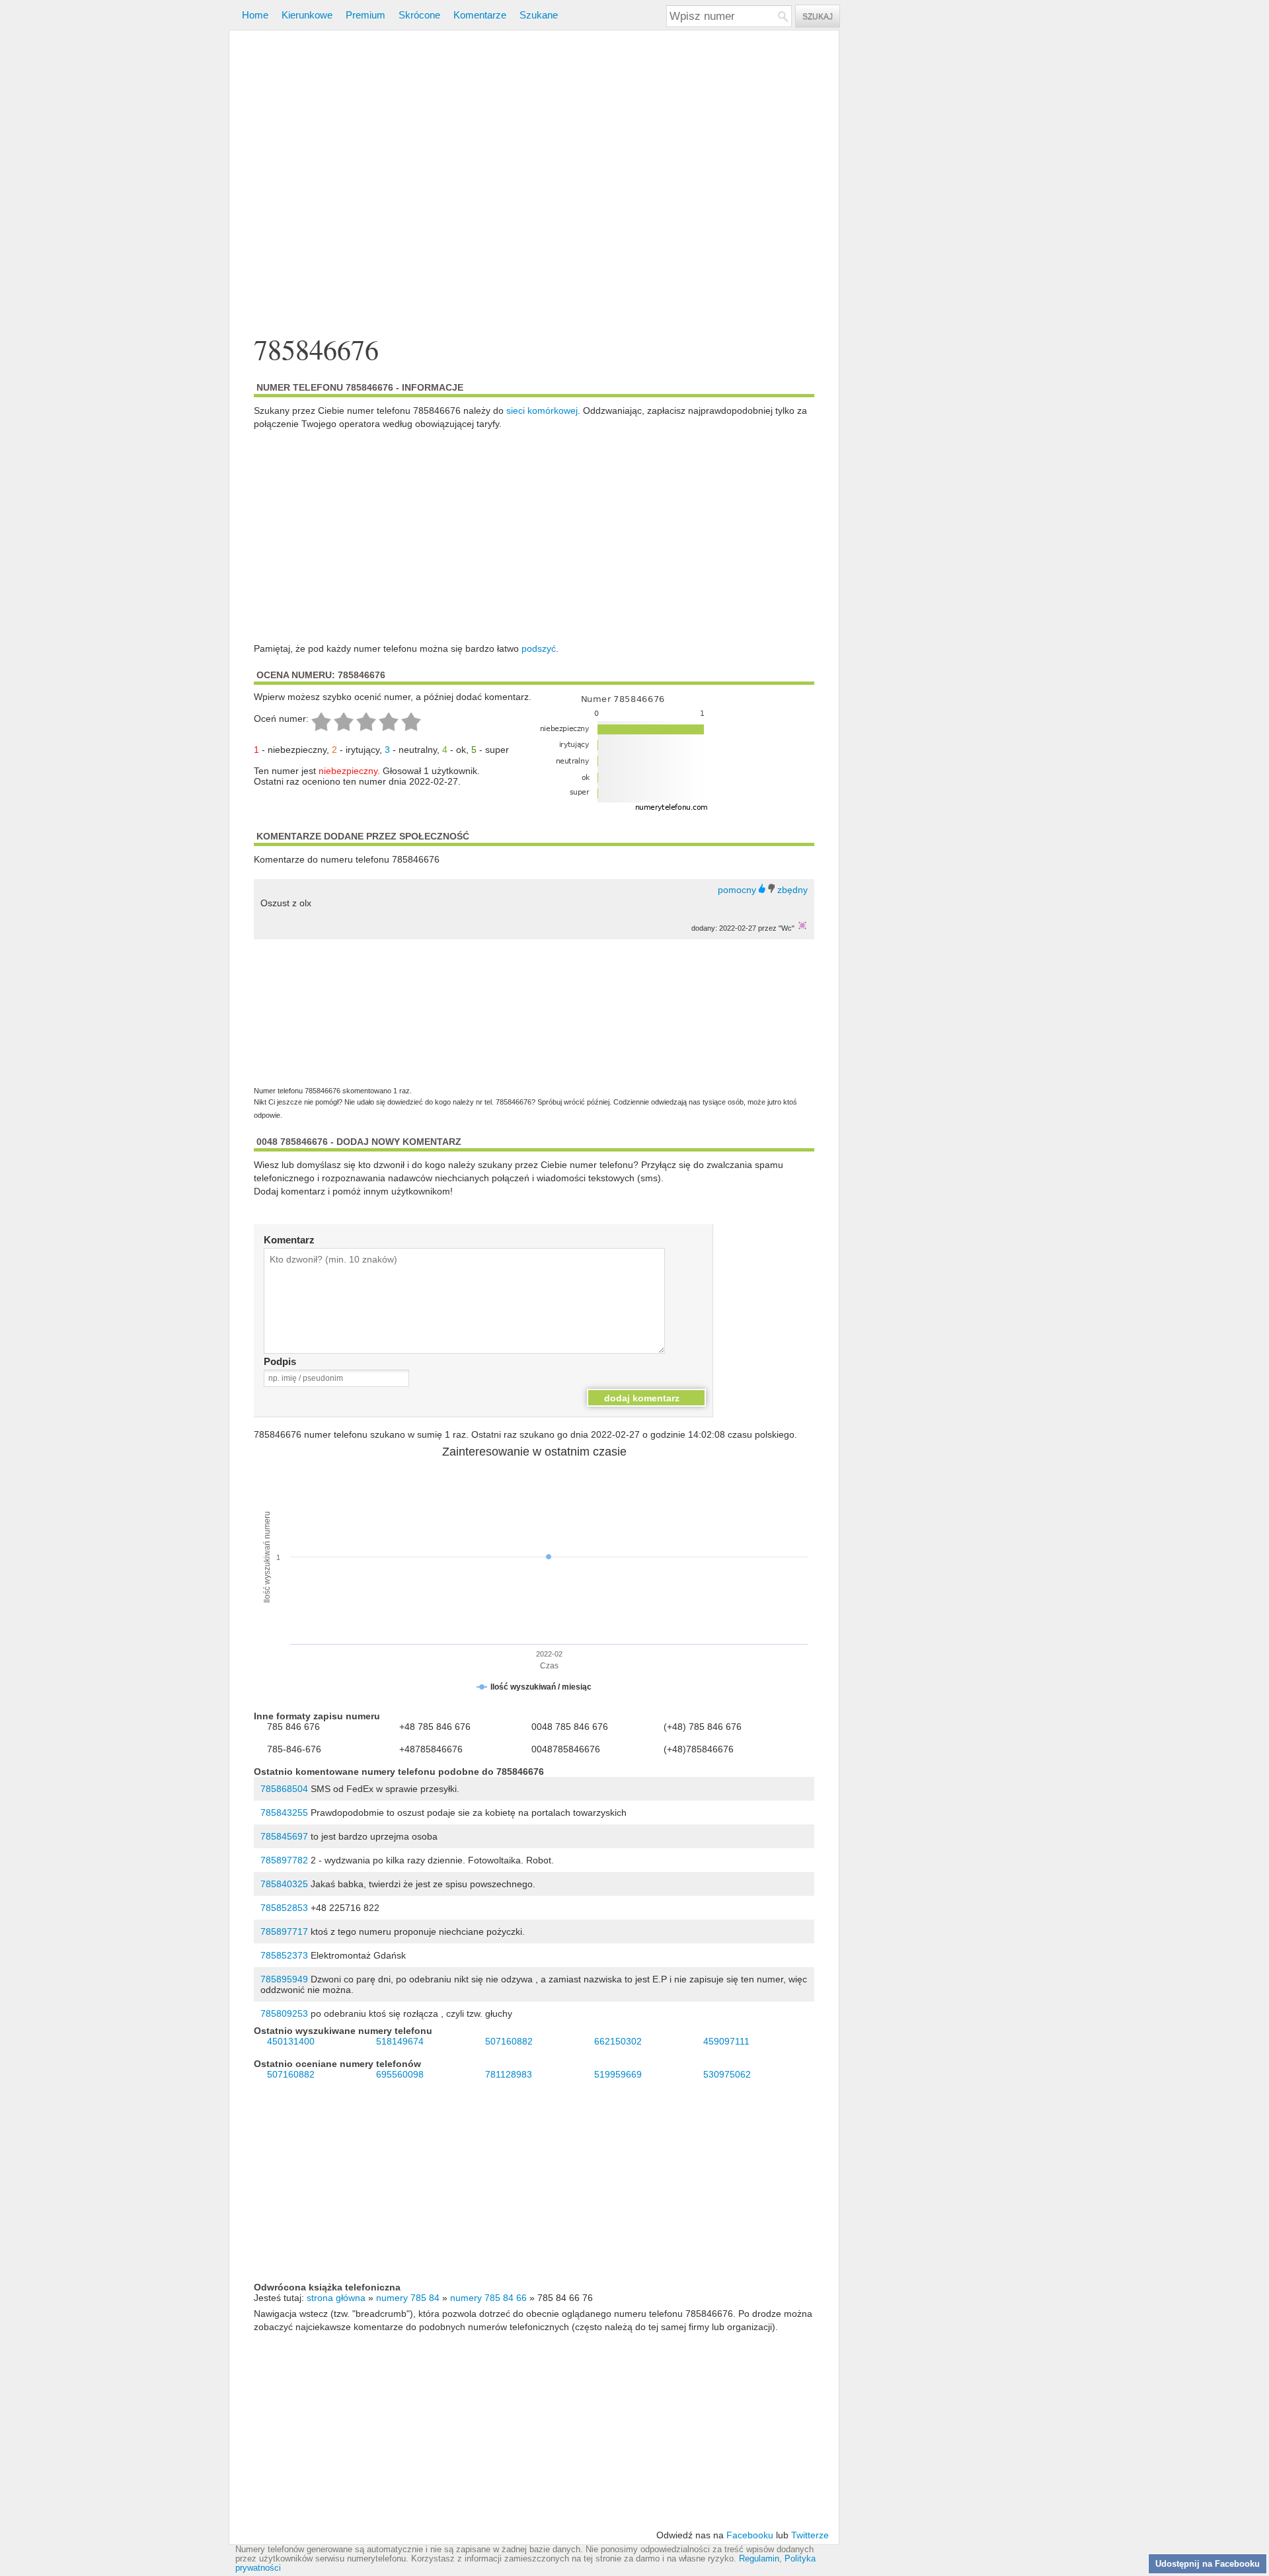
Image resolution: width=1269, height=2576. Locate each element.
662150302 (618, 2041)
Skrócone (419, 15)
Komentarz (289, 1240)
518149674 (400, 2041)
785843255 (284, 1813)
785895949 (284, 1979)
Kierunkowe (307, 15)
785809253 (284, 2013)
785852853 (284, 1908)
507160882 (509, 2041)
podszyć (539, 648)
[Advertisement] (534, 184)
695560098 (400, 2074)
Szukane (539, 15)
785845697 (284, 1836)
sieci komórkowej (542, 410)
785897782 (284, 1860)
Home (255, 15)
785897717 (284, 1932)
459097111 (726, 2041)
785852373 (284, 1955)
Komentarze (480, 15)
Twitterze (810, 2535)
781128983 (509, 2074)
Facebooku (750, 2535)
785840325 (284, 1884)
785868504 (284, 1789)
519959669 (618, 2074)
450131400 (291, 2041)
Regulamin (759, 2559)
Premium (365, 15)
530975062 (727, 2074)
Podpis (280, 1361)
